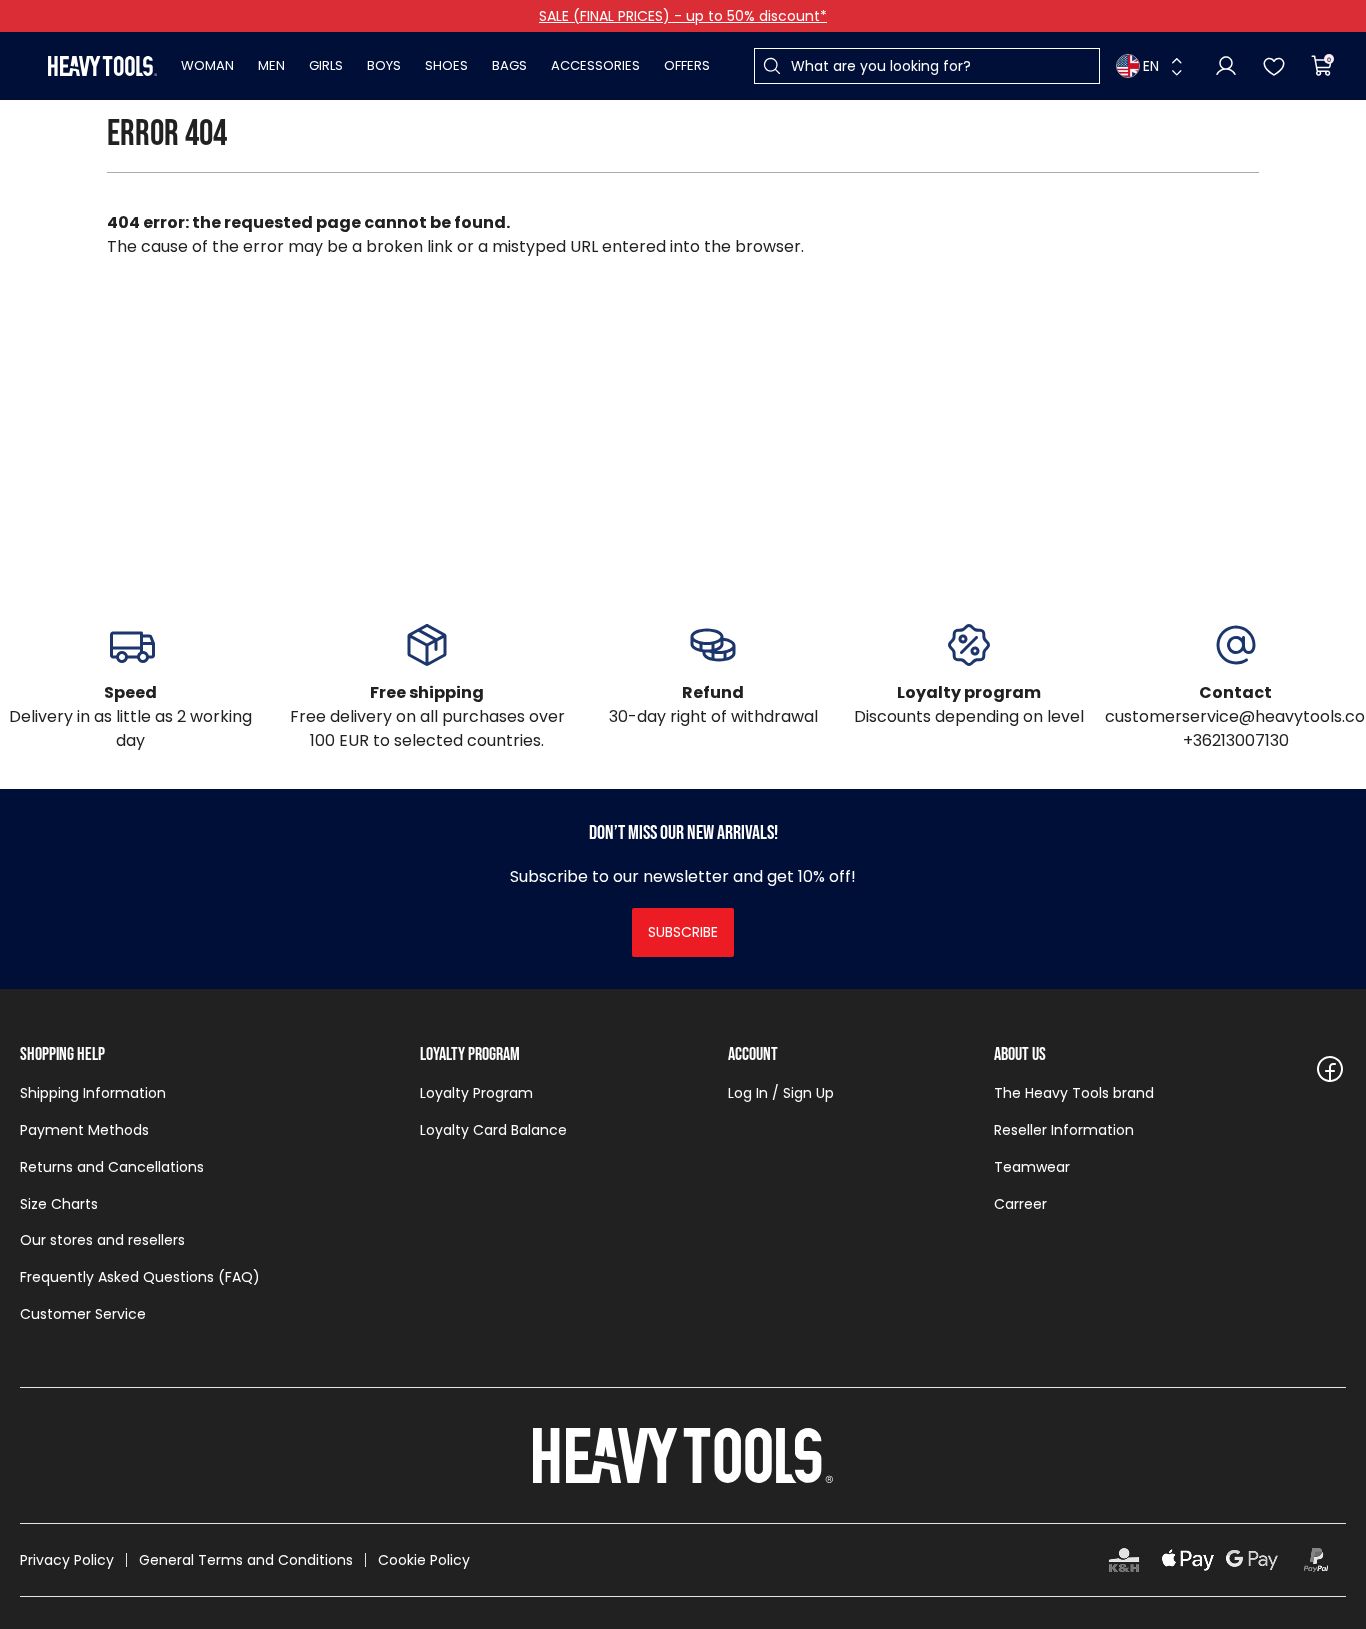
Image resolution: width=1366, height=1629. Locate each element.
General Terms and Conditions (246, 1560)
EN (1151, 66)
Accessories (595, 65)
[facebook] (1330, 1069)
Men (271, 65)
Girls (326, 65)
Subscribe (683, 932)
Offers (687, 65)
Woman (207, 65)
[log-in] (1226, 66)
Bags (509, 65)
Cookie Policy (424, 1560)
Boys (384, 65)
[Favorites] (1274, 66)
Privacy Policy (67, 1560)
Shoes (446, 65)
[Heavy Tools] (102, 66)
